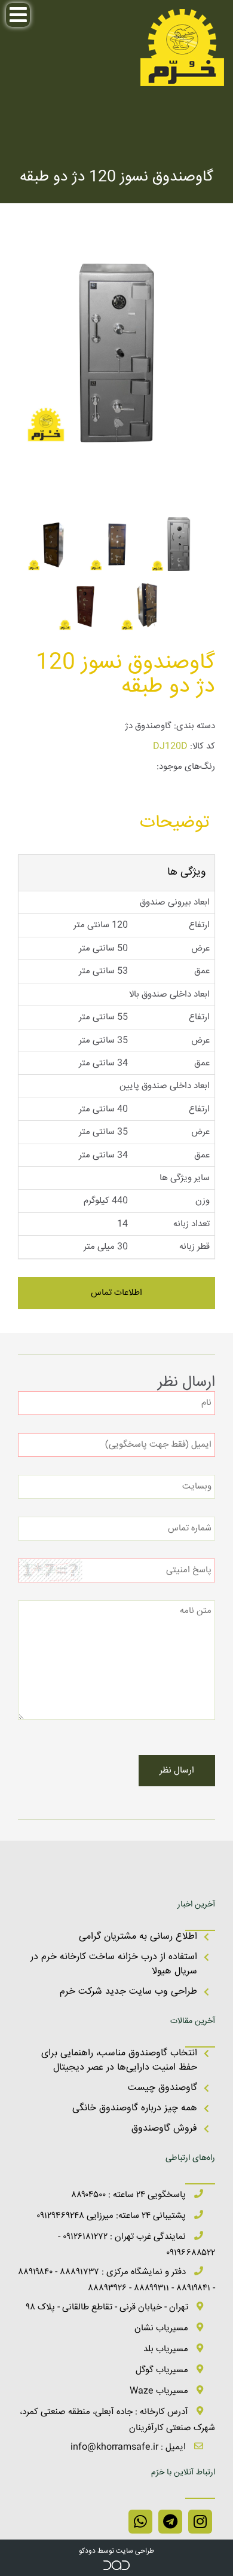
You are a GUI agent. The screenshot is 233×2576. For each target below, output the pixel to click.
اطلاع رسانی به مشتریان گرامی (138, 1937)
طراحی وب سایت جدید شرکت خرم (128, 1992)
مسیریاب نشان (163, 2328)
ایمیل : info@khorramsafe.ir (129, 2447)
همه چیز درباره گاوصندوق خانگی (135, 2108)
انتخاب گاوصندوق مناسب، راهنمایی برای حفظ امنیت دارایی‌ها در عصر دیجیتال (119, 2060)
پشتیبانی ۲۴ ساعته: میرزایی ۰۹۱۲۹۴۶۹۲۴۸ (112, 2216)
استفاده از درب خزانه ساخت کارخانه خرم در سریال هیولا (114, 1964)
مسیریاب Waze (160, 2391)
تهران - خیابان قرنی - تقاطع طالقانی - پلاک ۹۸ (108, 2307)
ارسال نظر (177, 1770)
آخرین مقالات (193, 2021)
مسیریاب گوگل (163, 2370)
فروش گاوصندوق (164, 2129)
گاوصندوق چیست (163, 2088)
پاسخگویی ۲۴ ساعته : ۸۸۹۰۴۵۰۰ (130, 2195)
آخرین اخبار (196, 1905)
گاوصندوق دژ (148, 726)
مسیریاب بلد (167, 2349)
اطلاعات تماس (116, 1293)
